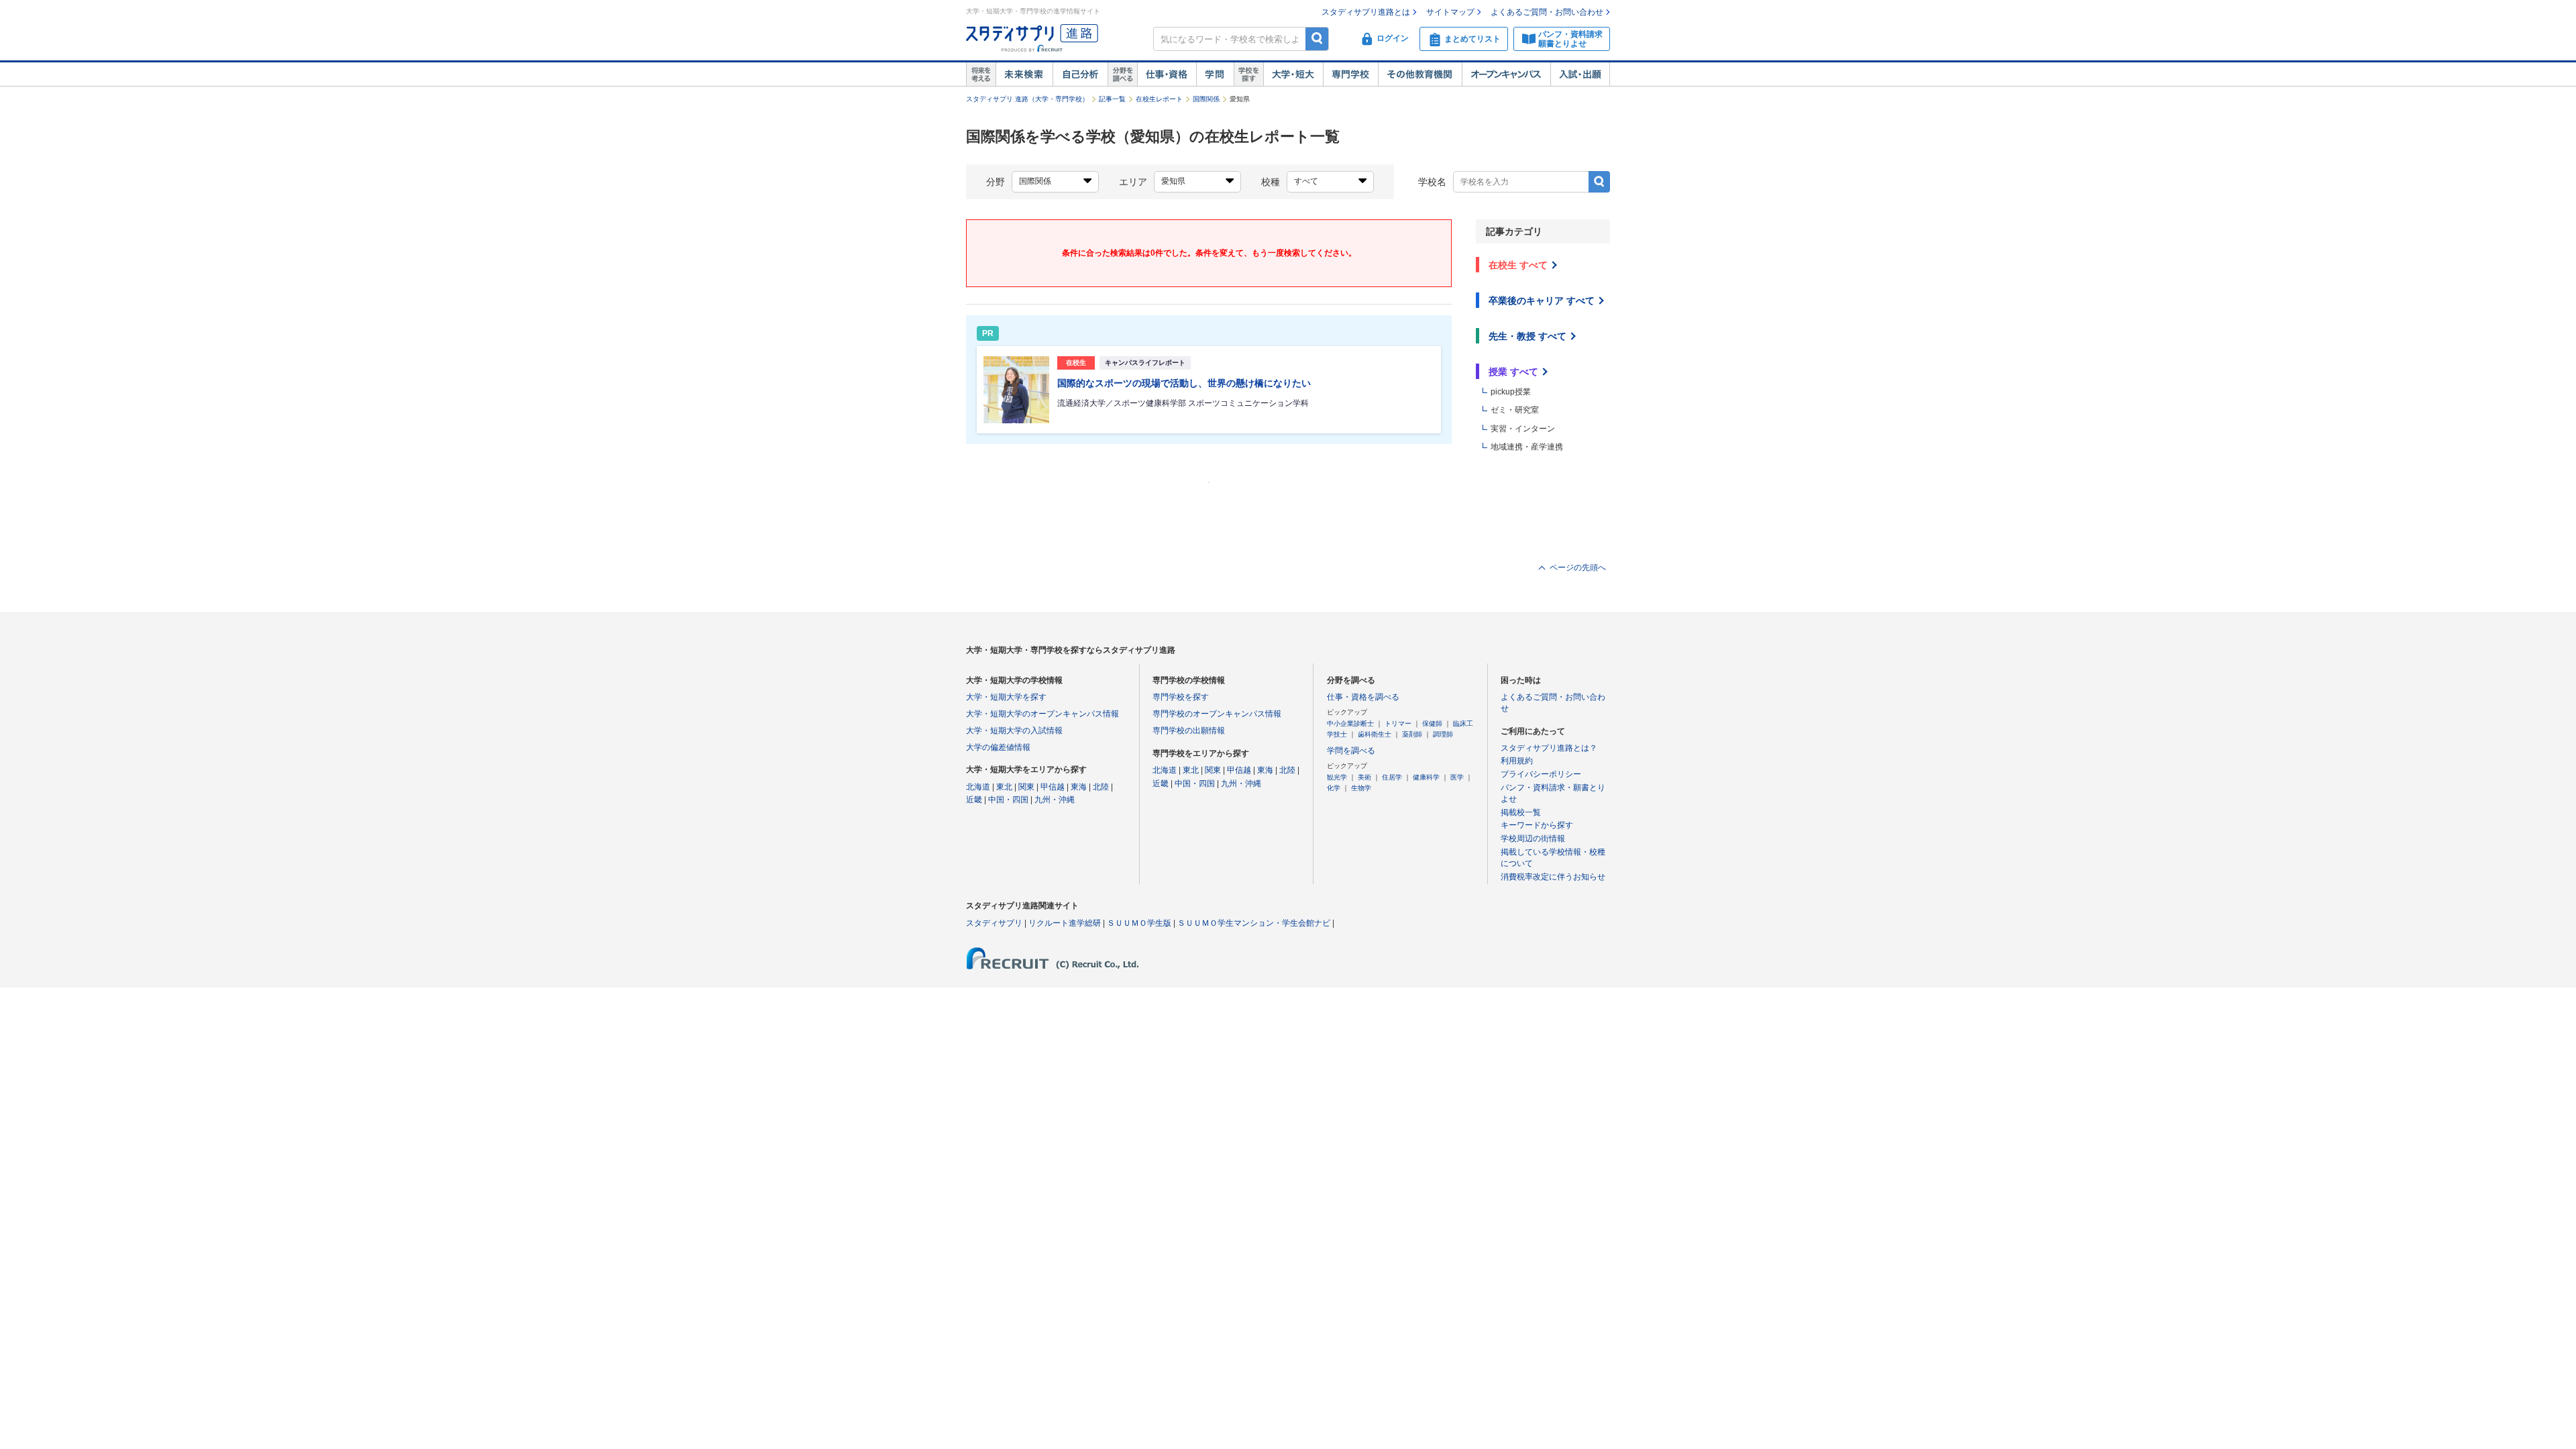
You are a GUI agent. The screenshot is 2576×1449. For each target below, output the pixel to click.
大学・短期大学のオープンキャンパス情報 (1042, 714)
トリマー (1398, 723)
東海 (1079, 787)
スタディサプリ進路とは (1366, 12)
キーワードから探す (1537, 825)
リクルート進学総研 (1065, 923)
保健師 (1432, 723)
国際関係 (1206, 99)
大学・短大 (1293, 74)
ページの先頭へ (1578, 568)
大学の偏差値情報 (998, 747)
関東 (1026, 787)
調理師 (1443, 734)
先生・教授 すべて (1527, 336)
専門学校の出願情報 (1189, 731)
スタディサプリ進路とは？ (1549, 748)
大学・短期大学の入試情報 (1014, 731)
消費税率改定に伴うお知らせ (1553, 877)
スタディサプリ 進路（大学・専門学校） (1027, 99)
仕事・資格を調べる (1363, 697)
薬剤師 (1412, 734)
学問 (1215, 74)
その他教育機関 (1420, 74)
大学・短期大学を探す (1006, 697)
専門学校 (1350, 74)
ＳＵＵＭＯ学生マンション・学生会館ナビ (1254, 923)
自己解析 (1080, 74)
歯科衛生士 (1375, 734)
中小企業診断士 (1350, 723)
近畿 (974, 800)
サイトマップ (1450, 12)
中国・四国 (1008, 800)
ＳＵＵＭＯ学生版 (1139, 923)
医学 (1457, 777)
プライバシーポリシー (1541, 774)
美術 (1364, 777)
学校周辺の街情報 (1533, 839)
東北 (1004, 787)
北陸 (1101, 787)
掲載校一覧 (1521, 812)
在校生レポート (1159, 99)
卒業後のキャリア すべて (1542, 301)
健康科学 (1426, 777)
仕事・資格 (1167, 74)
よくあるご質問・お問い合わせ (1547, 12)
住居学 (1392, 777)
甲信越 (1053, 787)
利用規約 (1517, 761)
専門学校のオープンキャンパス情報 (1217, 714)
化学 (1334, 788)
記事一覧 (1112, 99)
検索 (1317, 39)
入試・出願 (1580, 74)
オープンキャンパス (1506, 74)
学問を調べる (1351, 751)
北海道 (978, 787)
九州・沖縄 (1055, 800)
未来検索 (1024, 74)
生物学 (1361, 788)
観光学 (1337, 777)
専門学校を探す (1181, 697)
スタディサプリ (994, 923)
